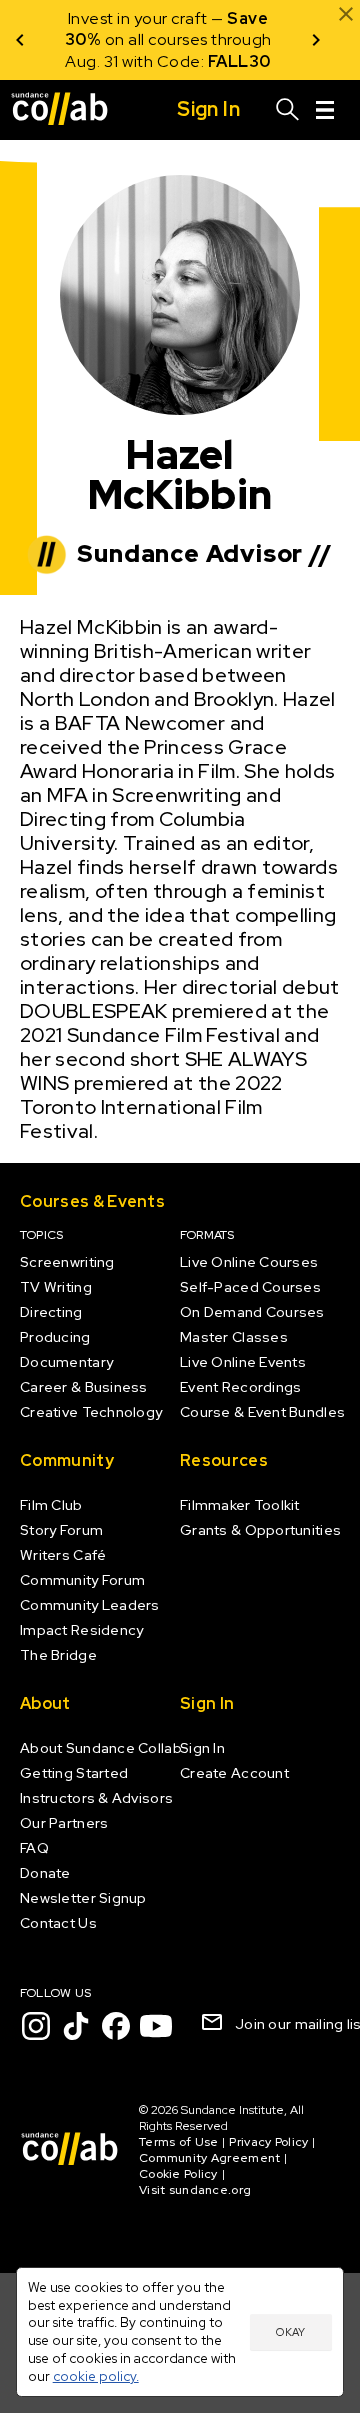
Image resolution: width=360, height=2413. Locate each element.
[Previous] (20, 40)
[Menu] (325, 110)
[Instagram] (36, 2026)
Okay (290, 2332)
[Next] (316, 40)
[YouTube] (156, 2026)
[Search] (288, 110)
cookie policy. (96, 2376)
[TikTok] (76, 2026)
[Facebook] (116, 2026)
